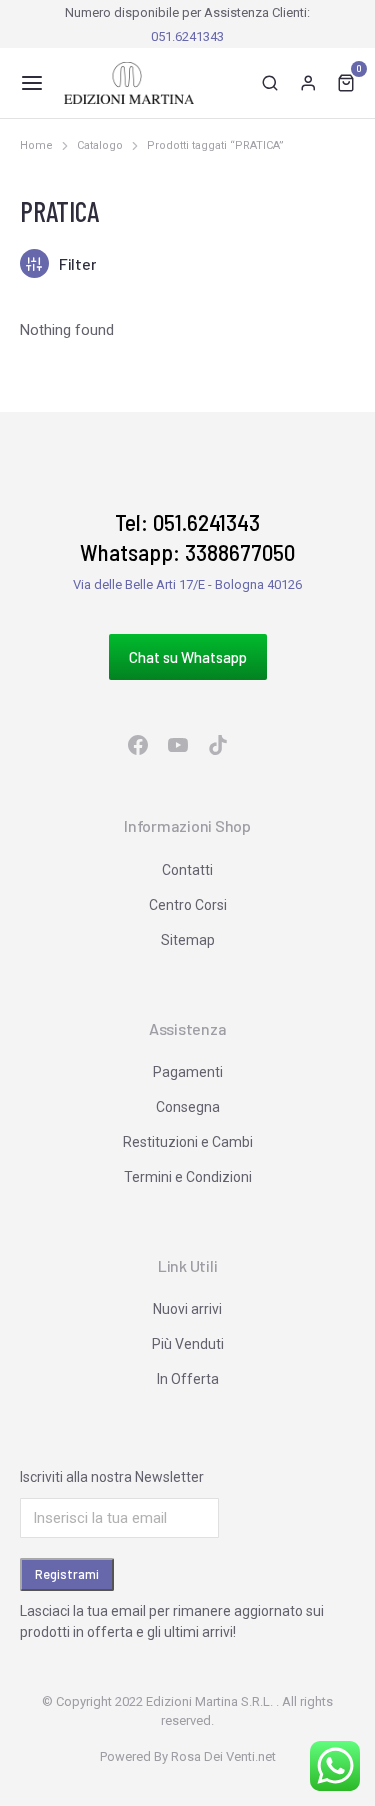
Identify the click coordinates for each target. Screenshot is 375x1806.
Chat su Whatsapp (188, 657)
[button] (32, 83)
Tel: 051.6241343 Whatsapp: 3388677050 (187, 537)
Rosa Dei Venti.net (223, 1756)
